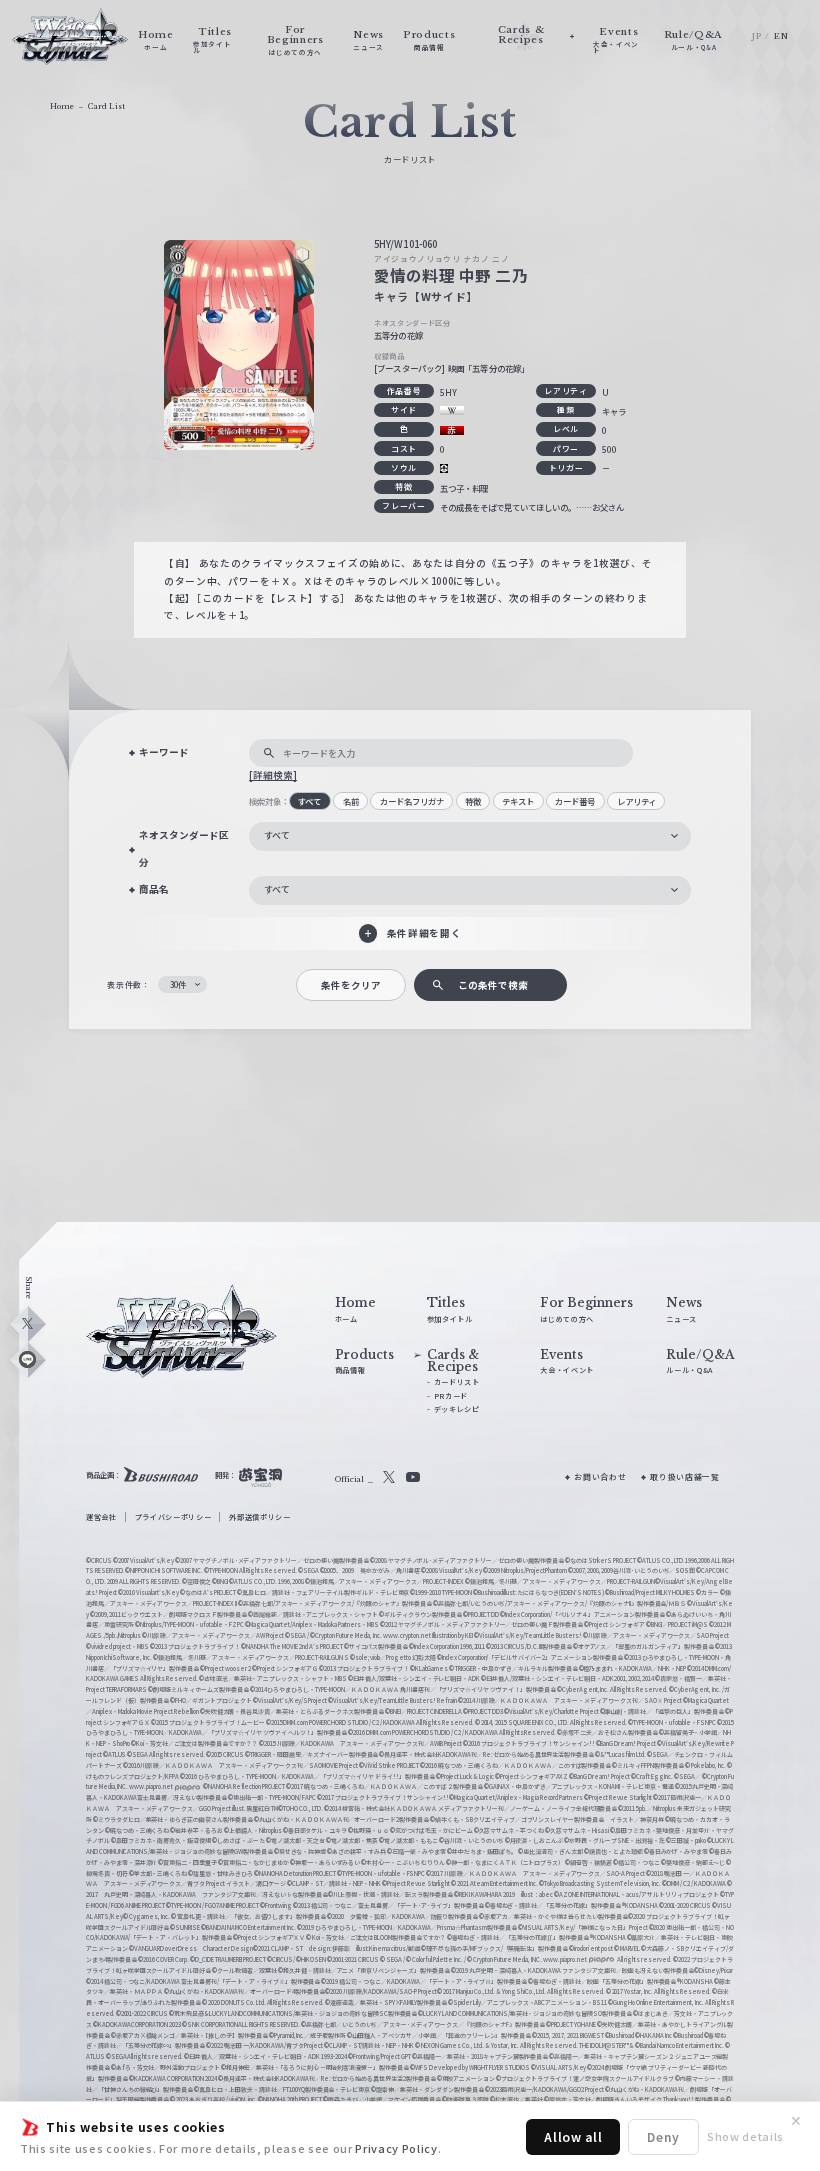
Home (62, 106)
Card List (106, 106)
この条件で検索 (493, 985)
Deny (663, 2136)
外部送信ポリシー (259, 1517)
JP (756, 36)
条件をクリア (351, 985)
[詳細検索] (273, 775)
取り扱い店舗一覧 (684, 1476)
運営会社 (101, 1517)
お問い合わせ (600, 1476)
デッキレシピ (457, 1409)
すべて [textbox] (277, 835)
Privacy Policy (396, 2148)
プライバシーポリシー (173, 1517)
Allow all (573, 2136)
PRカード (451, 1396)
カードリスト (457, 1382)
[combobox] (470, 836)
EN (781, 36)
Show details (745, 2136)
